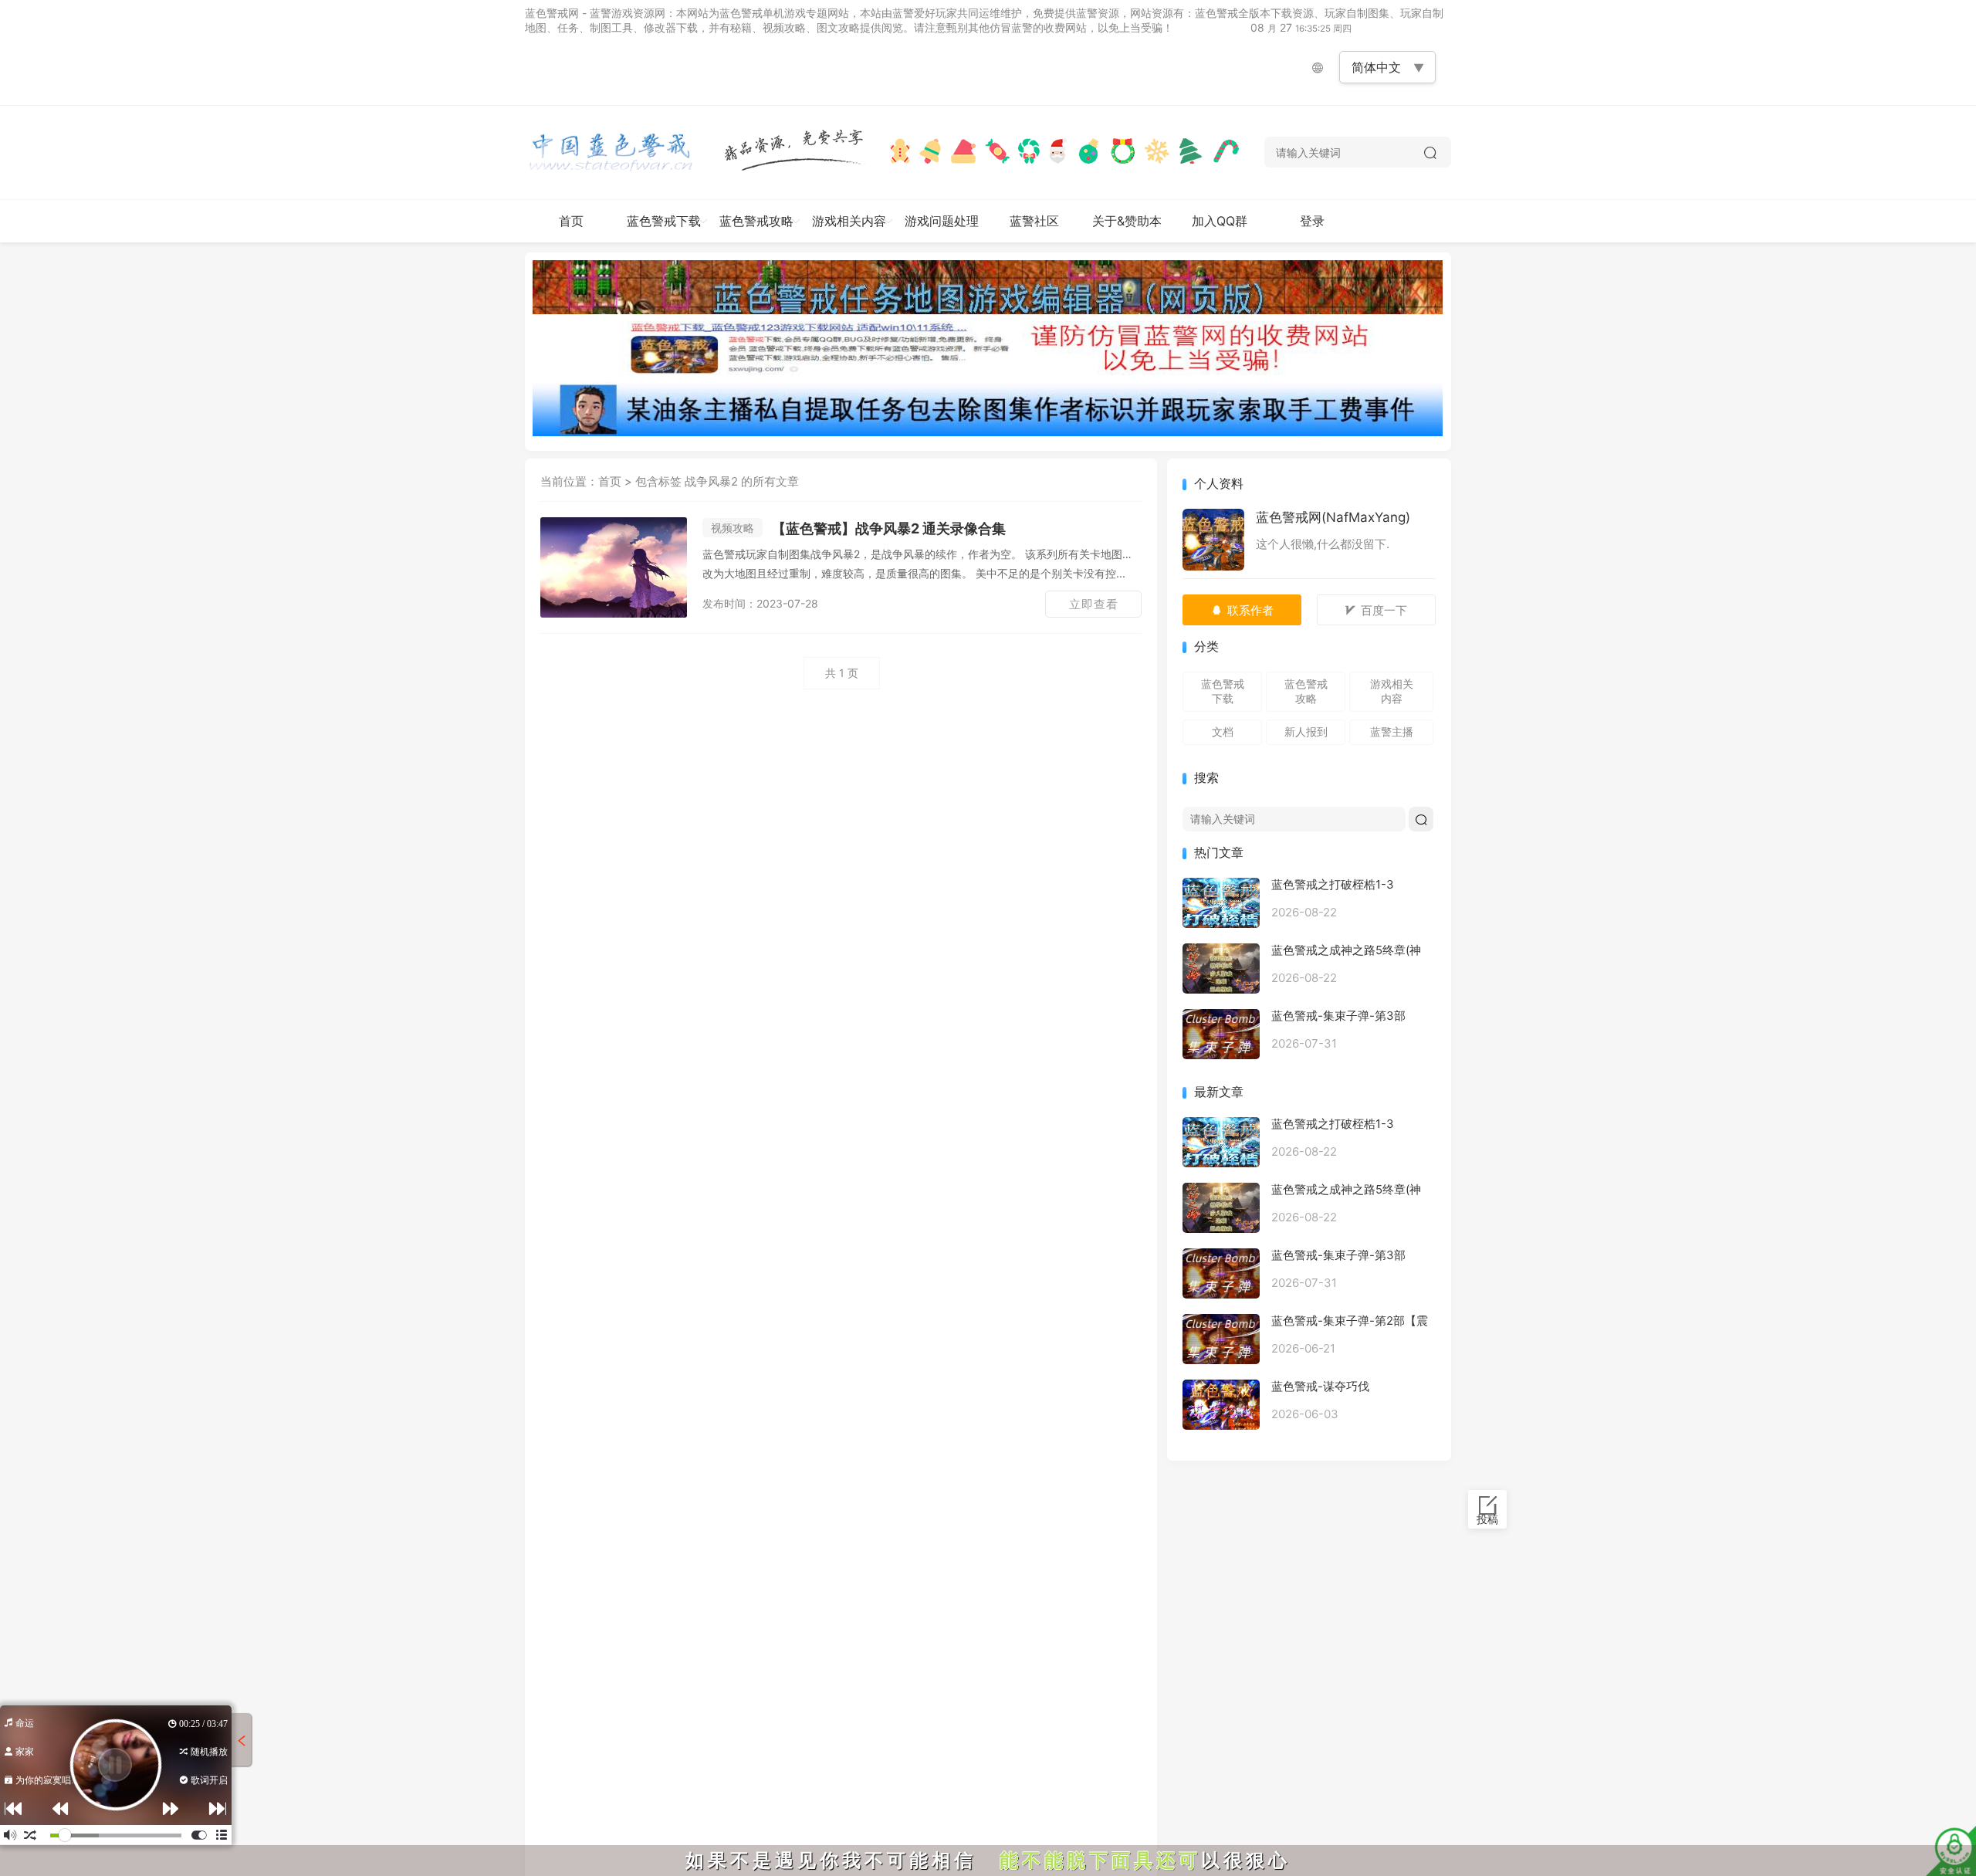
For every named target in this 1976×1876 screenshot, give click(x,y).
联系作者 (1250, 610)
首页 (571, 221)
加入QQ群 (1220, 221)
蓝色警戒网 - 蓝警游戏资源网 (595, 13)
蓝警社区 (1034, 221)
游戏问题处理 (942, 221)
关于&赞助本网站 (1127, 228)
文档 (1223, 731)
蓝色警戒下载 (664, 221)
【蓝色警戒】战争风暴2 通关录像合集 (858, 528)
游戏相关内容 (849, 221)
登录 (1312, 221)
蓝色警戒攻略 (756, 221)
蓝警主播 (1392, 731)
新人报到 (1306, 731)
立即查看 (1094, 604)
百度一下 (1384, 610)
